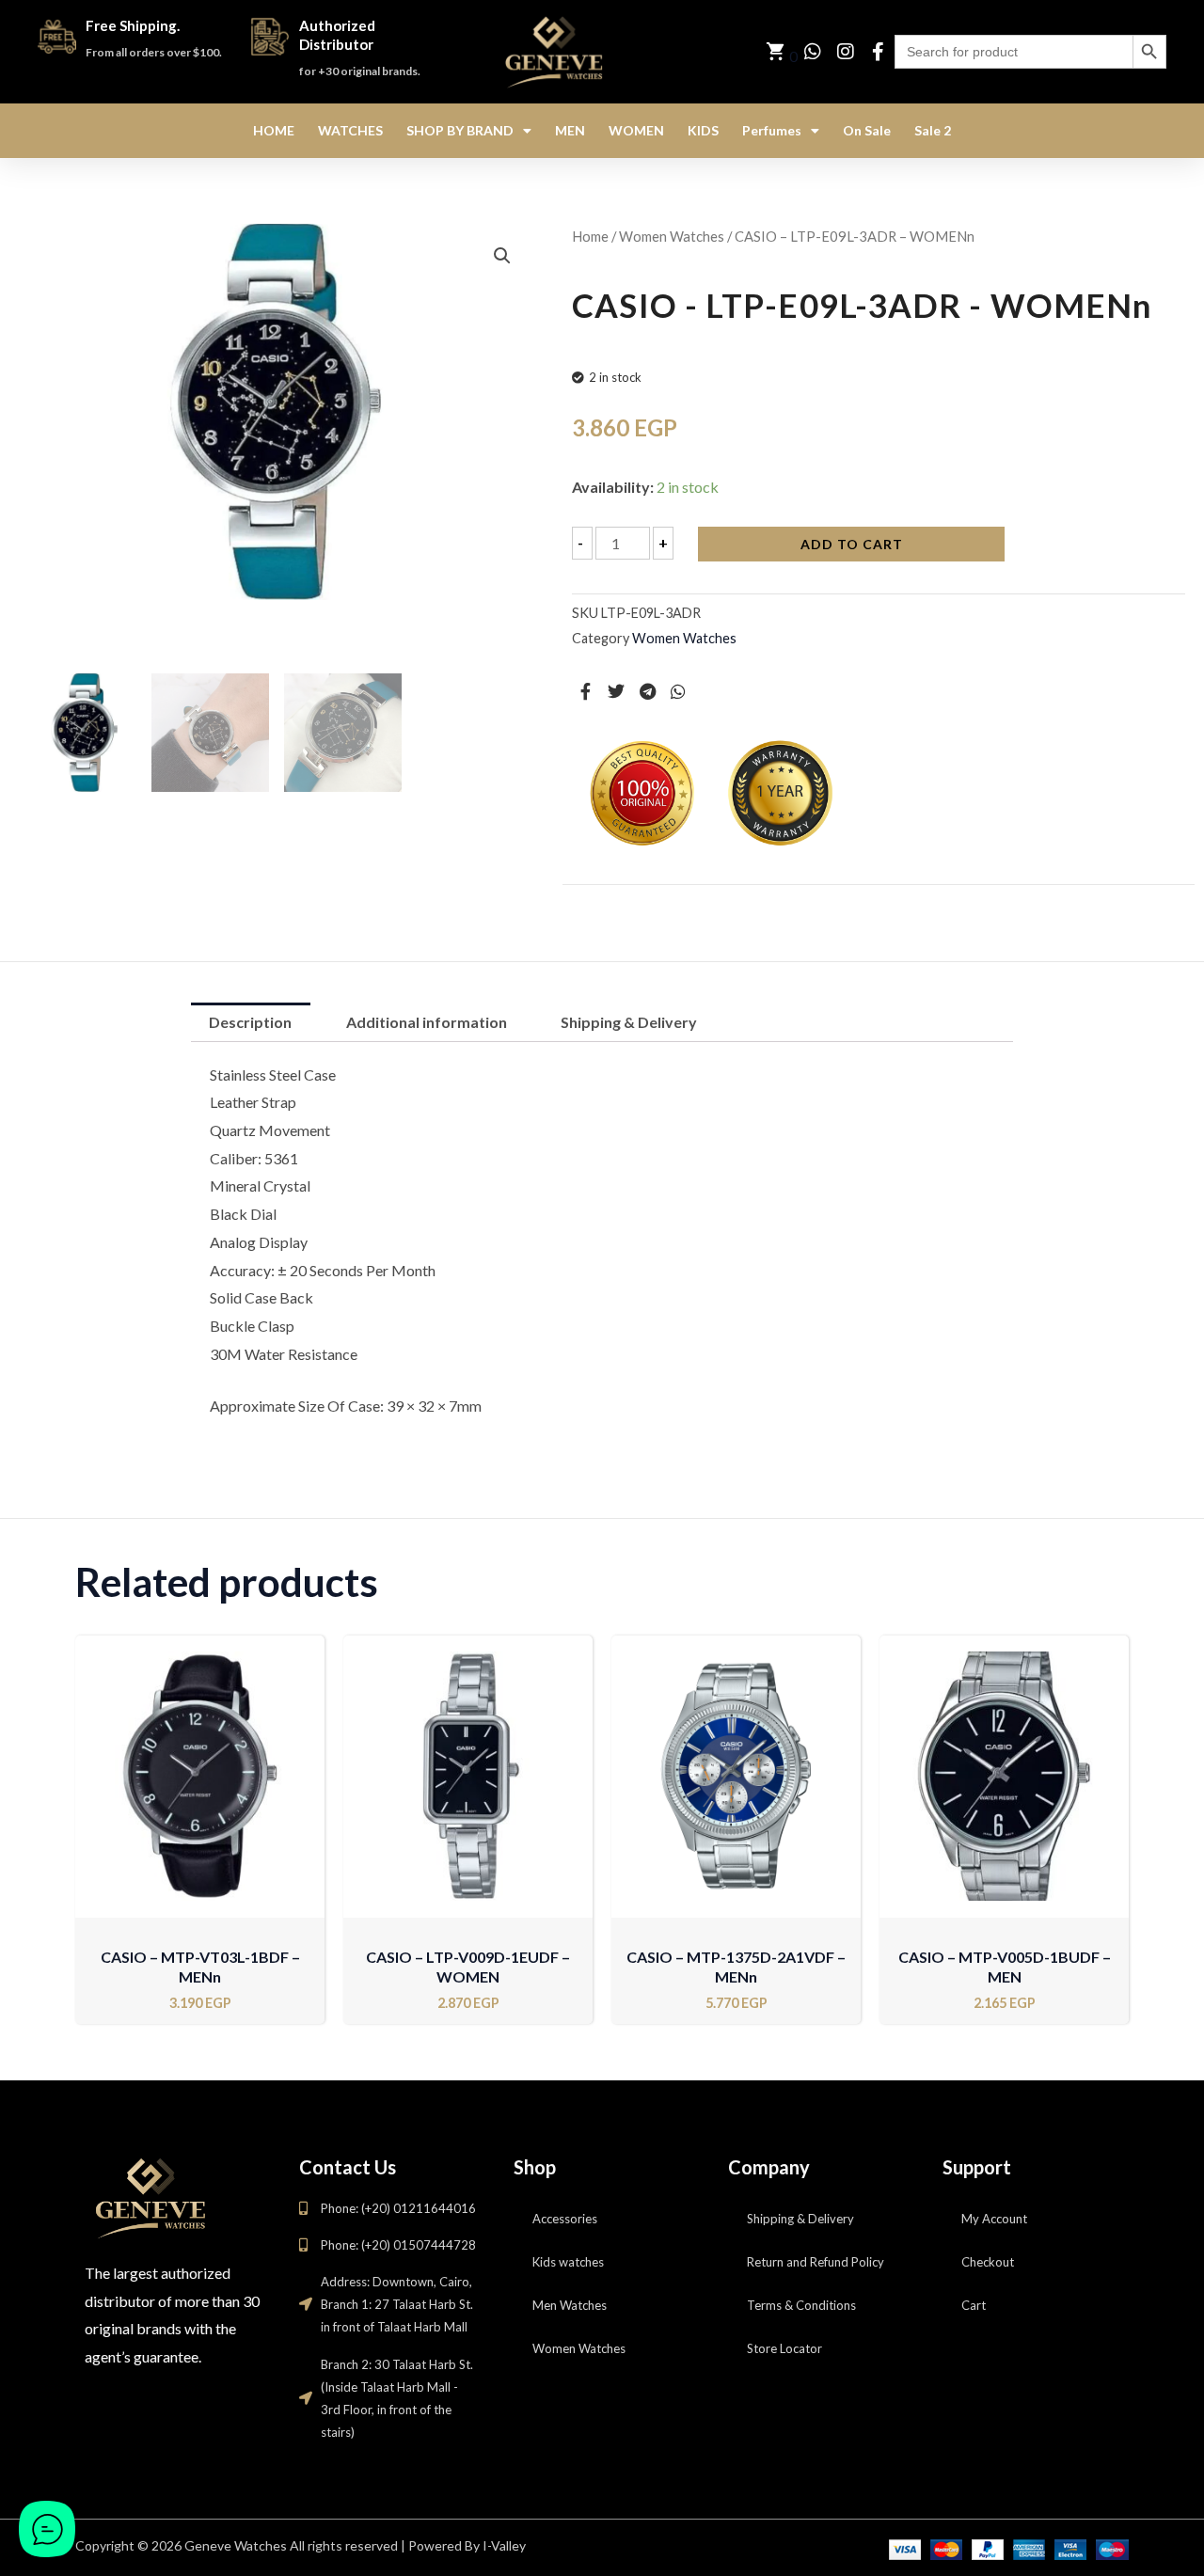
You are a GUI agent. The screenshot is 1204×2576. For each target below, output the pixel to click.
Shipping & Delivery (800, 2219)
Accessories (565, 2219)
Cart (974, 2305)
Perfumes (772, 130)
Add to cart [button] (200, 1904)
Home (590, 236)
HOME (274, 130)
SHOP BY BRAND (460, 130)
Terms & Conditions (801, 2305)
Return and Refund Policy (816, 2262)
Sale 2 (933, 130)
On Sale (867, 130)
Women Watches (672, 236)
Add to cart (852, 544)
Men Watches (570, 2305)
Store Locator (784, 2348)
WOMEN (636, 130)
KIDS (703, 130)
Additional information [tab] (427, 1022)
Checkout (988, 2262)
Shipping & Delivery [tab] (629, 1022)
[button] (502, 256)
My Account (994, 2219)
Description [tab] (250, 1022)
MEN (570, 130)
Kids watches (568, 2262)
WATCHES (350, 130)
